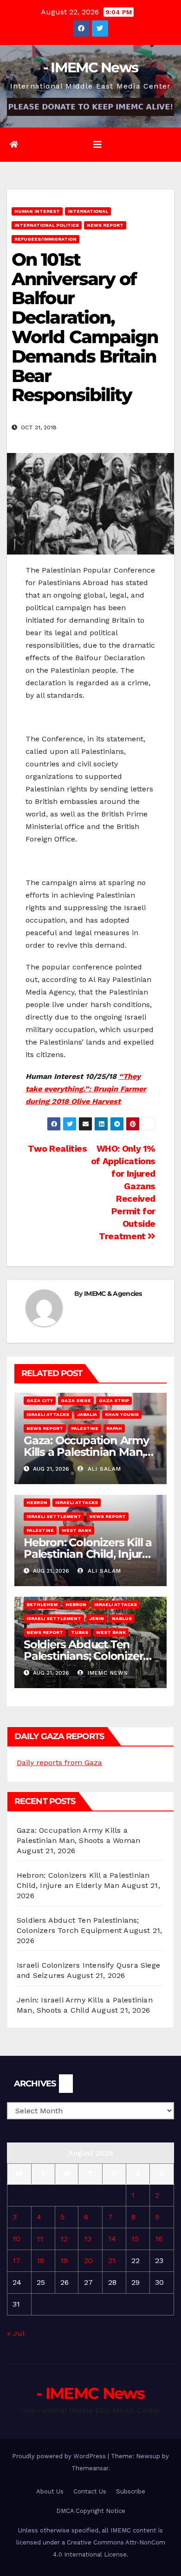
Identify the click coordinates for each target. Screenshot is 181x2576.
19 (64, 2260)
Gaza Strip (114, 1400)
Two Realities (56, 1149)
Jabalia (87, 1414)
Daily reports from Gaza (59, 1763)
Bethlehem (42, 1604)
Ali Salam (103, 1469)
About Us (50, 2491)
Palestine (85, 1428)
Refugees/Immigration (45, 239)
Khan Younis (122, 1414)
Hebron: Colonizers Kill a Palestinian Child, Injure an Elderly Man (88, 1554)
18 (40, 2260)
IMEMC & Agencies (113, 1294)
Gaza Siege (76, 1400)
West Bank (77, 1530)
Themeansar (90, 2468)
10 (16, 2239)
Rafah (114, 1428)
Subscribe (131, 2491)
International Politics (47, 225)
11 (40, 2239)
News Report (105, 225)
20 (88, 2260)
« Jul (16, 2333)
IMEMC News (107, 1673)
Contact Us (90, 2491)
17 (16, 2260)
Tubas (80, 1632)
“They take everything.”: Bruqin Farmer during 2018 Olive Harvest (86, 1089)
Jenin (97, 1618)
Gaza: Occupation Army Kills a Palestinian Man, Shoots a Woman (86, 1452)
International (88, 211)
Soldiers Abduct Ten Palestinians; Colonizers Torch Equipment (86, 1656)
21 (112, 2260)
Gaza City (40, 1400)
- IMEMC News (91, 67)
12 (64, 2239)
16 (159, 2239)
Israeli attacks (48, 1414)
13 (88, 2239)
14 (112, 2239)
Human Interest (37, 211)
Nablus (122, 1618)
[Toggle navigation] (97, 145)
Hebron (37, 1502)
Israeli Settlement (54, 1516)
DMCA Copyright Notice (91, 2511)
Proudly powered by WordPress (60, 2456)
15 (135, 2239)
